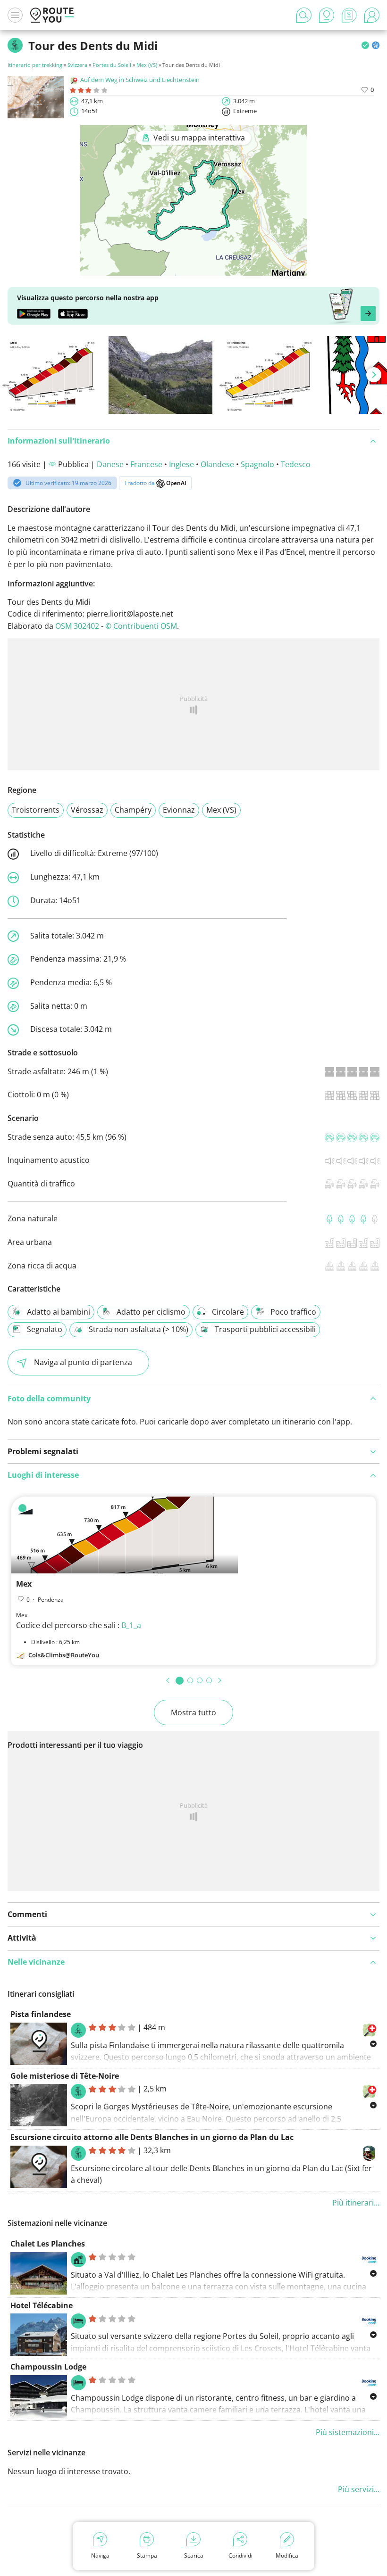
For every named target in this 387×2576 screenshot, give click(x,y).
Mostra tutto (193, 1712)
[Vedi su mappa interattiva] (193, 269)
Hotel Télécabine (42, 2305)
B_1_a (131, 1625)
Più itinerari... (356, 2203)
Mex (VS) (147, 65)
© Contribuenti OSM (141, 626)
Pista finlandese (41, 2014)
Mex (24, 1584)
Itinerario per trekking (35, 65)
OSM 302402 (77, 626)
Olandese (217, 464)
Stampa (147, 2555)
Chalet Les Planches (48, 2244)
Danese (110, 464)
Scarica (194, 2555)
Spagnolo (257, 464)
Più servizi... (359, 2489)
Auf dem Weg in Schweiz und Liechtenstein (140, 80)
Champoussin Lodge (48, 2367)
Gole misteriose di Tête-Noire (65, 2076)
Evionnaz (179, 810)
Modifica (287, 2555)
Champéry (133, 810)
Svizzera (77, 65)
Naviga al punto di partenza (83, 1362)
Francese (146, 464)
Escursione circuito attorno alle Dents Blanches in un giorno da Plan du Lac (152, 2137)
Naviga (100, 2555)
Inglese (181, 464)
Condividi (240, 2555)
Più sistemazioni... (348, 2432)
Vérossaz (87, 810)
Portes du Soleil (112, 65)
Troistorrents (36, 810)
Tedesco (296, 464)
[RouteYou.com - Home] (52, 15)
